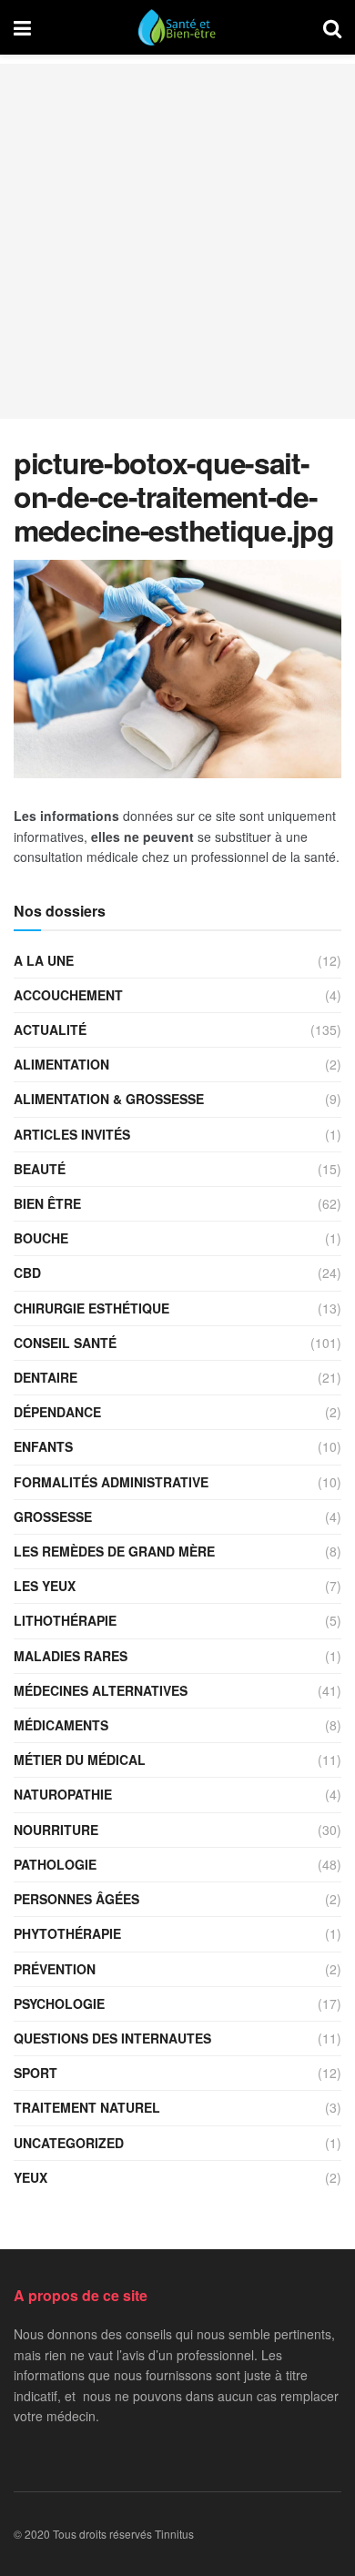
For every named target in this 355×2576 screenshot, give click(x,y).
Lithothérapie (65, 1620)
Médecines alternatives (101, 1690)
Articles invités (72, 1134)
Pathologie (55, 1864)
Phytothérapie (67, 1933)
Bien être (47, 1203)
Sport (35, 2073)
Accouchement (68, 995)
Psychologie (59, 2003)
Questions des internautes (112, 2038)
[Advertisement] (177, 241)
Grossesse (53, 1516)
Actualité (50, 1029)
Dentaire (46, 1377)
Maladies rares (71, 1656)
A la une (44, 960)
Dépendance (57, 1412)
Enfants (43, 1446)
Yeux (30, 2177)
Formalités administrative (111, 1482)
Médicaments (61, 1725)
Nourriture (56, 1830)
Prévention (55, 1969)
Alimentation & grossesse (109, 1099)
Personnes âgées (76, 1899)
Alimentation (61, 1064)
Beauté (40, 1169)
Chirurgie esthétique (91, 1308)
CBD (27, 1273)
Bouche (41, 1238)
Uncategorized (69, 2143)
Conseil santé (65, 1343)
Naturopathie (63, 1794)
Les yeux (45, 1586)
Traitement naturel (87, 2107)
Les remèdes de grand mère (114, 1551)
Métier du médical (80, 1760)
